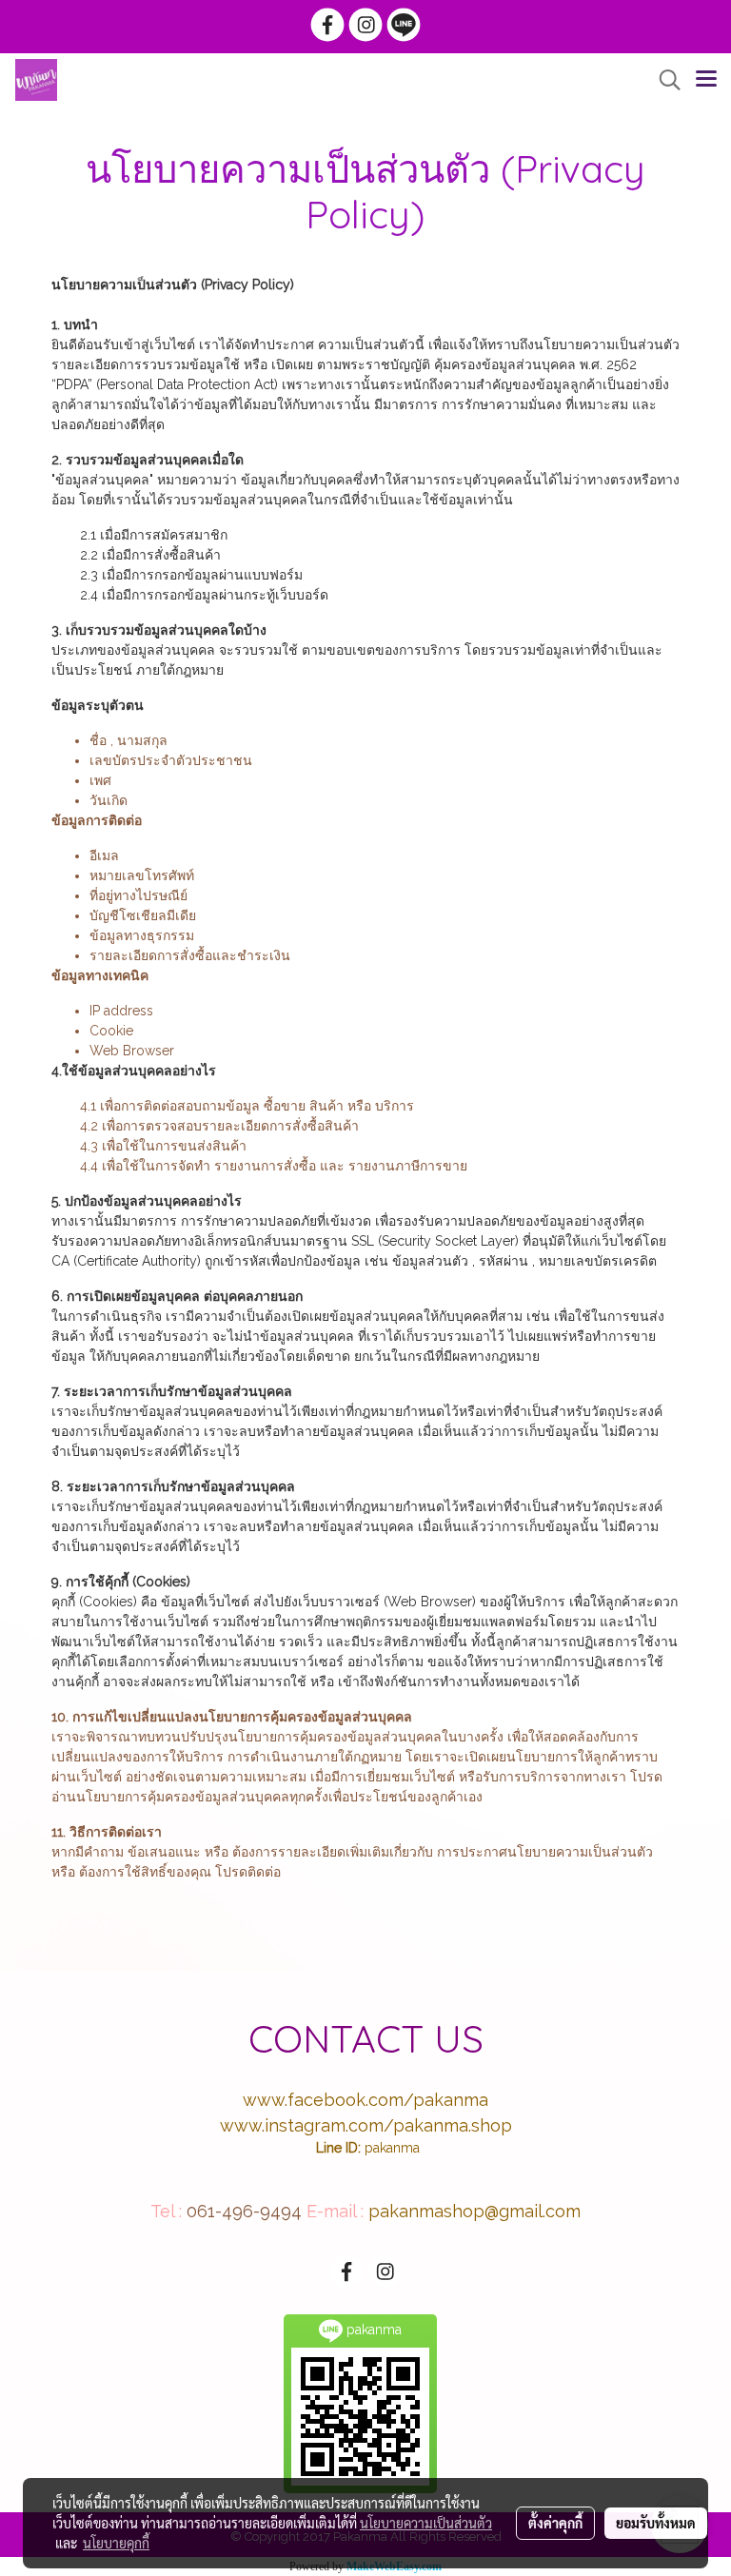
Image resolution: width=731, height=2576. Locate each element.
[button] (663, 80)
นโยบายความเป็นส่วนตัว (426, 2523)
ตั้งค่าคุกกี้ (555, 2523)
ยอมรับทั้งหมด (656, 2523)
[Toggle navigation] (706, 80)
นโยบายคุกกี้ (116, 2543)
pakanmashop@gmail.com (474, 2211)
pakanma (392, 2148)
